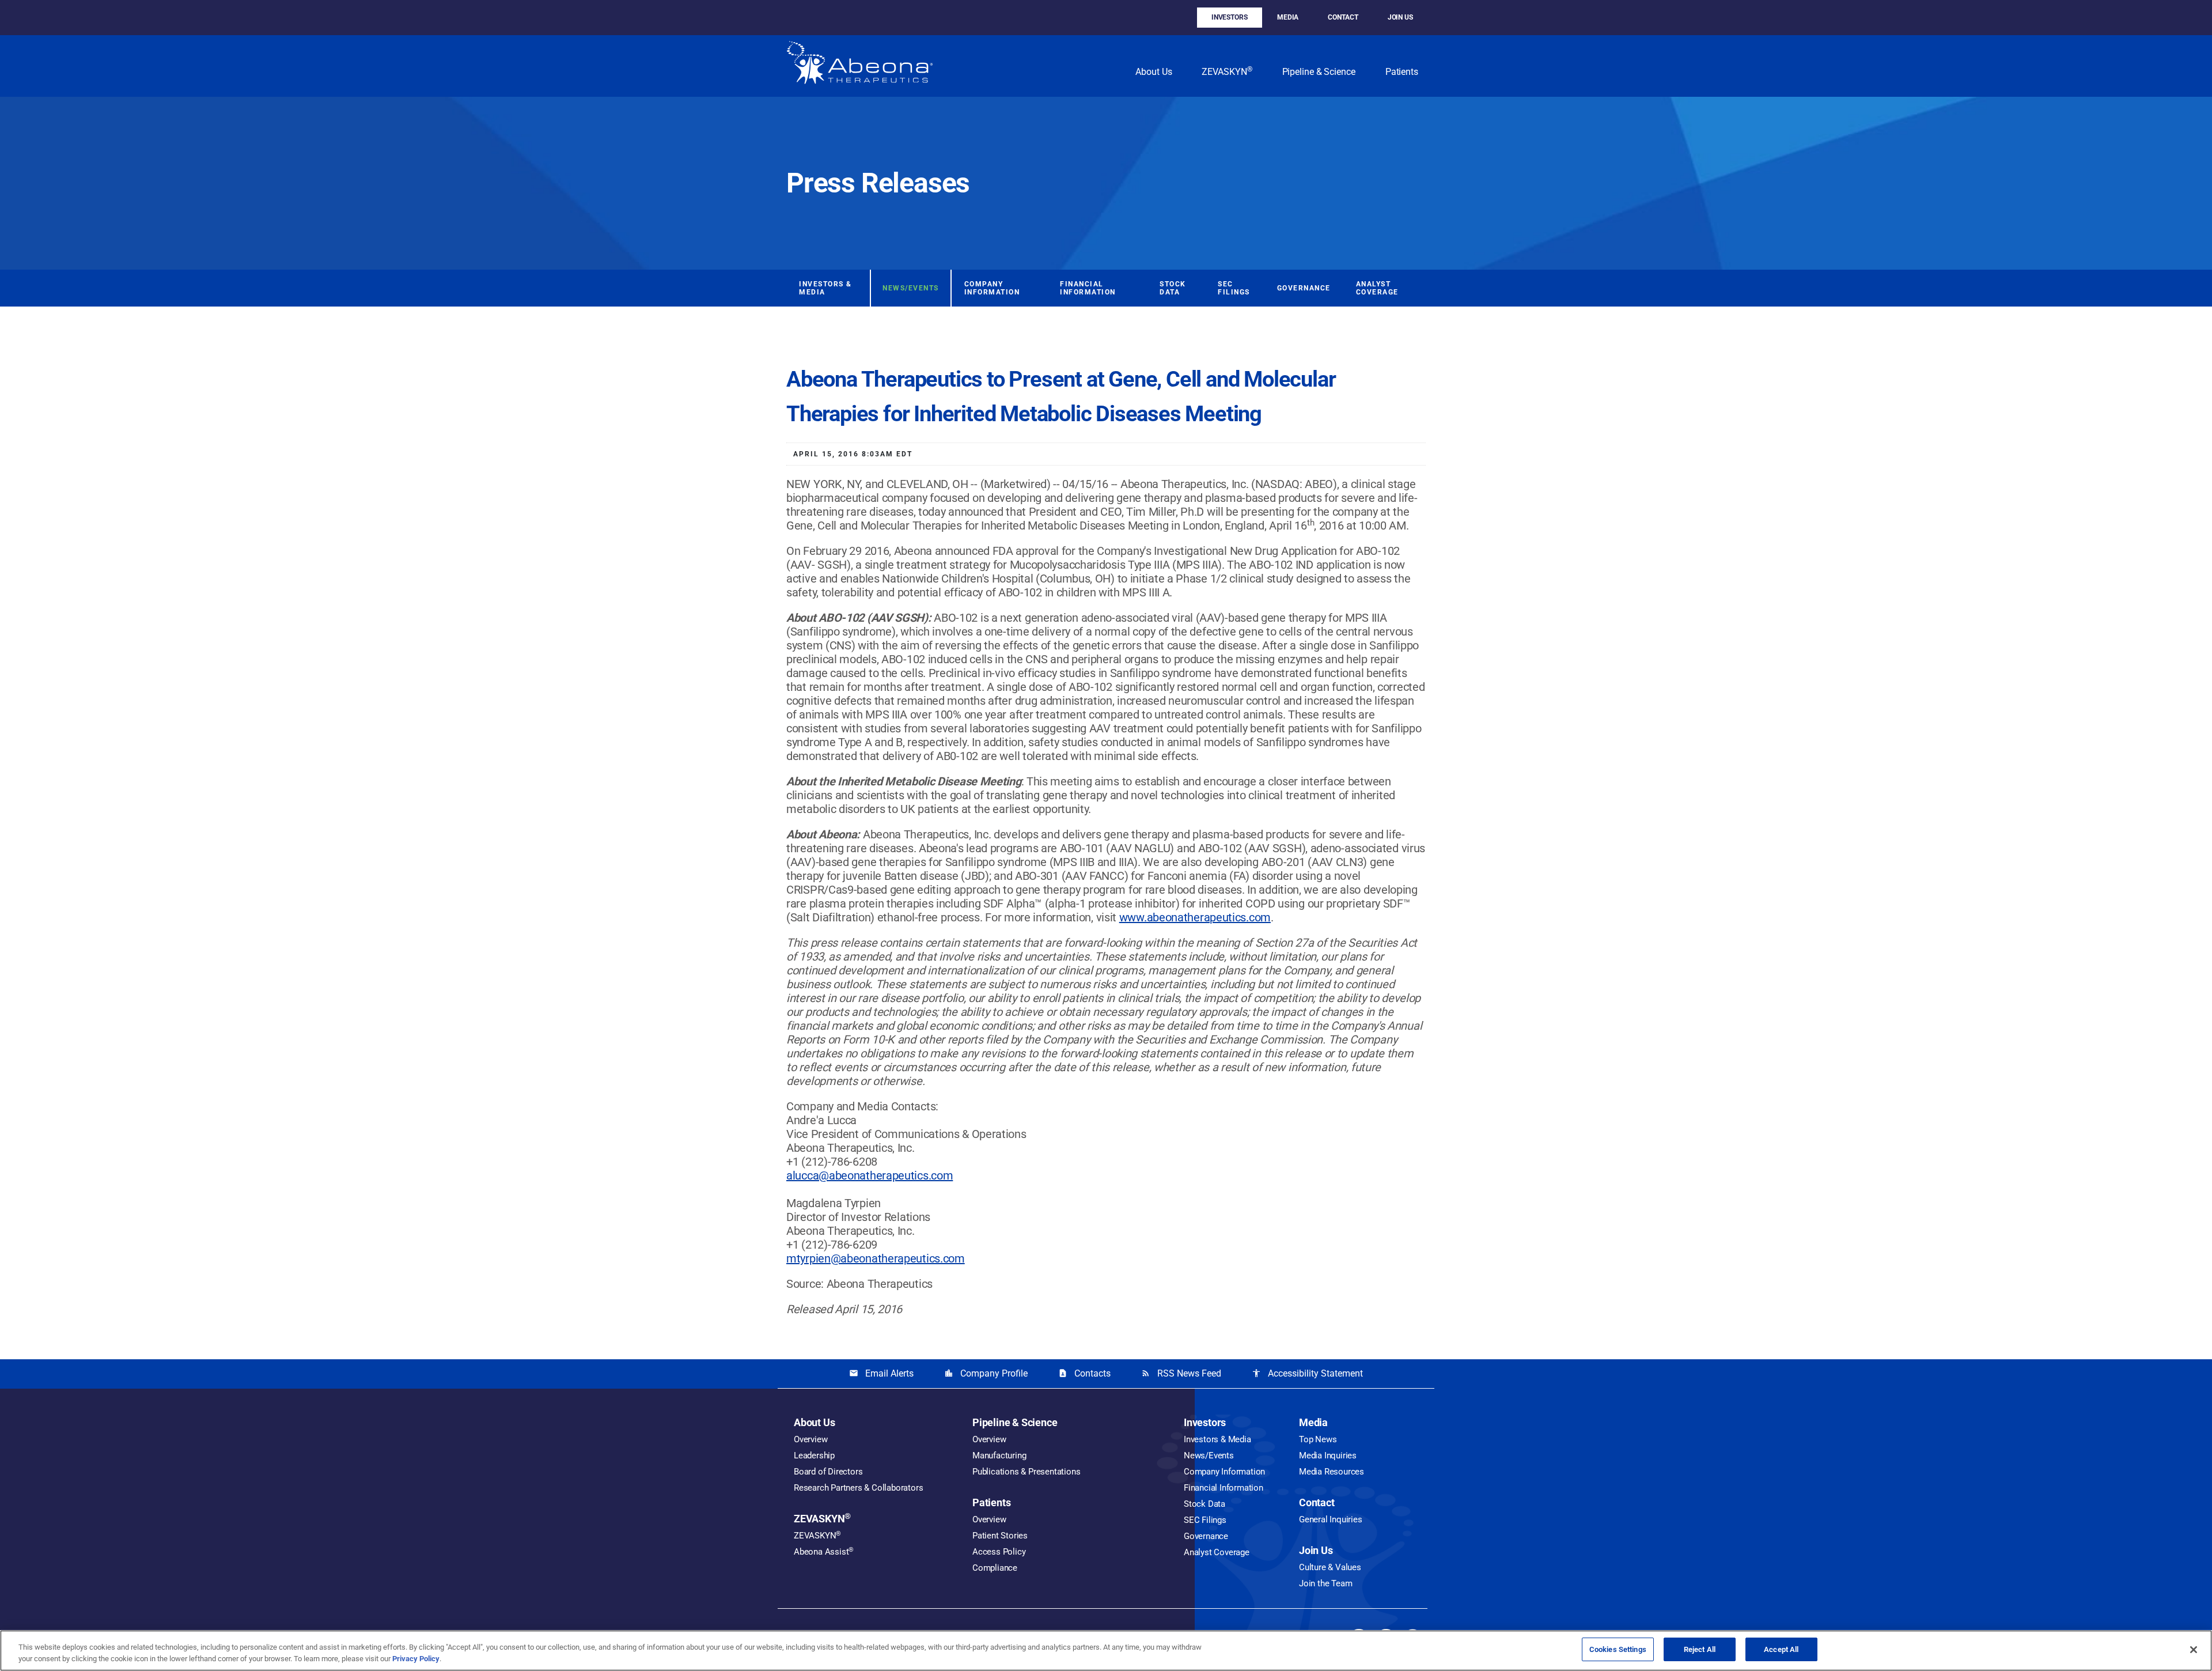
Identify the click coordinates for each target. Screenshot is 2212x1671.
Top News (1318, 1439)
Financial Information (1088, 288)
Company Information (992, 288)
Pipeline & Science (1319, 72)
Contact (1343, 17)
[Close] (2194, 1650)
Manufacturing (999, 1455)
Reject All (1700, 1649)
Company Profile (986, 1373)
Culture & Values (1330, 1567)
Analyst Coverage (1377, 288)
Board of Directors (828, 1472)
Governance (1304, 288)
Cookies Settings (1618, 1649)
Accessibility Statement (1307, 1373)
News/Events (911, 288)
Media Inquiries (1328, 1455)
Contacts (1084, 1373)
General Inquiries (1331, 1519)
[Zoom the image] (860, 66)
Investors (1230, 17)
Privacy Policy (416, 1659)
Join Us (1400, 17)
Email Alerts (881, 1373)
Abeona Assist (824, 1552)
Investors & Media (825, 288)
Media (1288, 17)
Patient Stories (1000, 1536)
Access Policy (999, 1552)
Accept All (1781, 1649)
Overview (810, 1439)
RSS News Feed (1181, 1373)
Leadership (814, 1455)
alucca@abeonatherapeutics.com (870, 1175)
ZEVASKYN (1227, 71)
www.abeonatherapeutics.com (1195, 917)
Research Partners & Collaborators (858, 1488)
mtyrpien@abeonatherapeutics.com (876, 1258)
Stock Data (1173, 288)
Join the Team (1325, 1583)
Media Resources (1332, 1472)
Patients (1402, 72)
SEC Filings (1234, 288)
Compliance (995, 1568)
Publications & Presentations (1026, 1472)
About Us (1154, 72)
